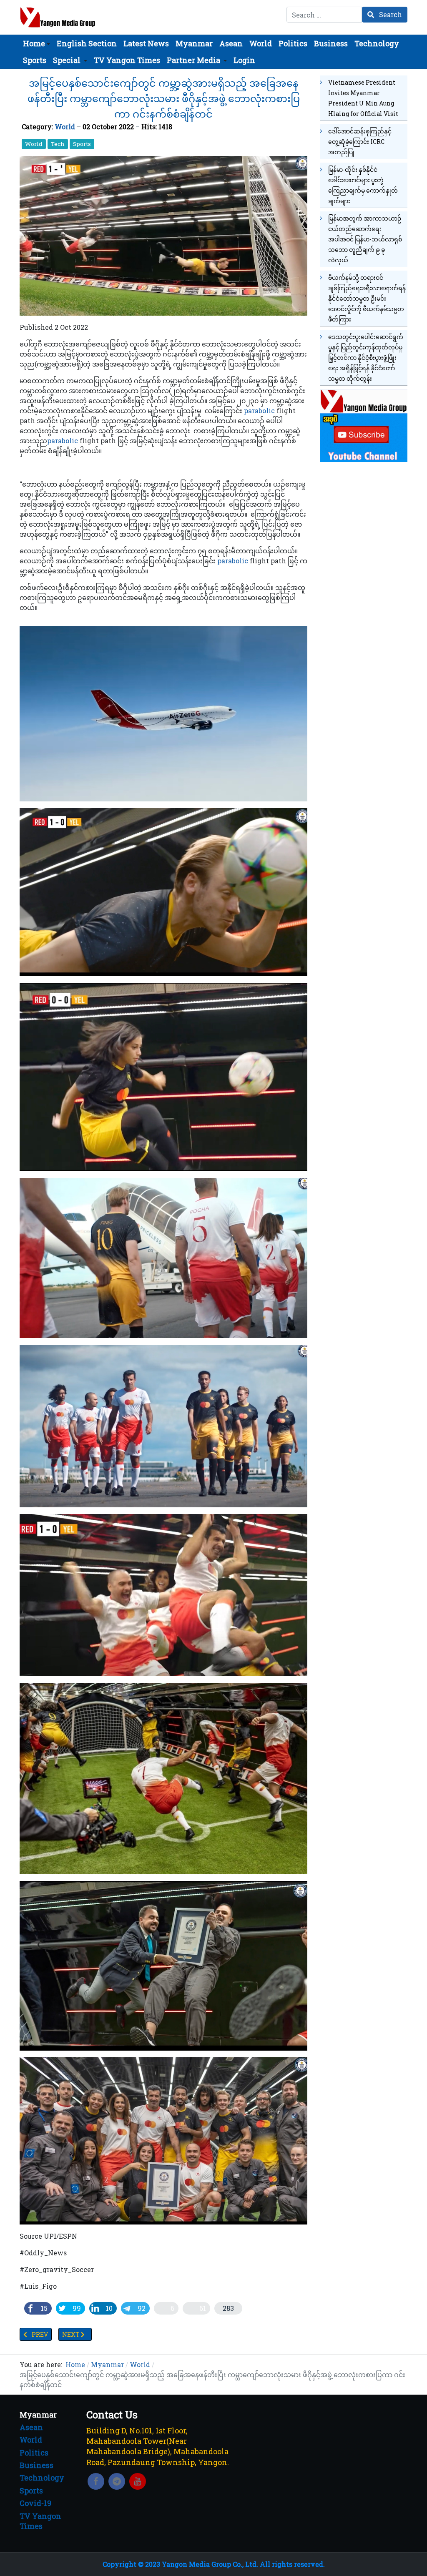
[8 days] (364, 424)
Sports (82, 144)
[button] (36, 43)
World (65, 127)
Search (390, 14)
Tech (58, 144)
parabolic (259, 411)
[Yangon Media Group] (58, 17)
